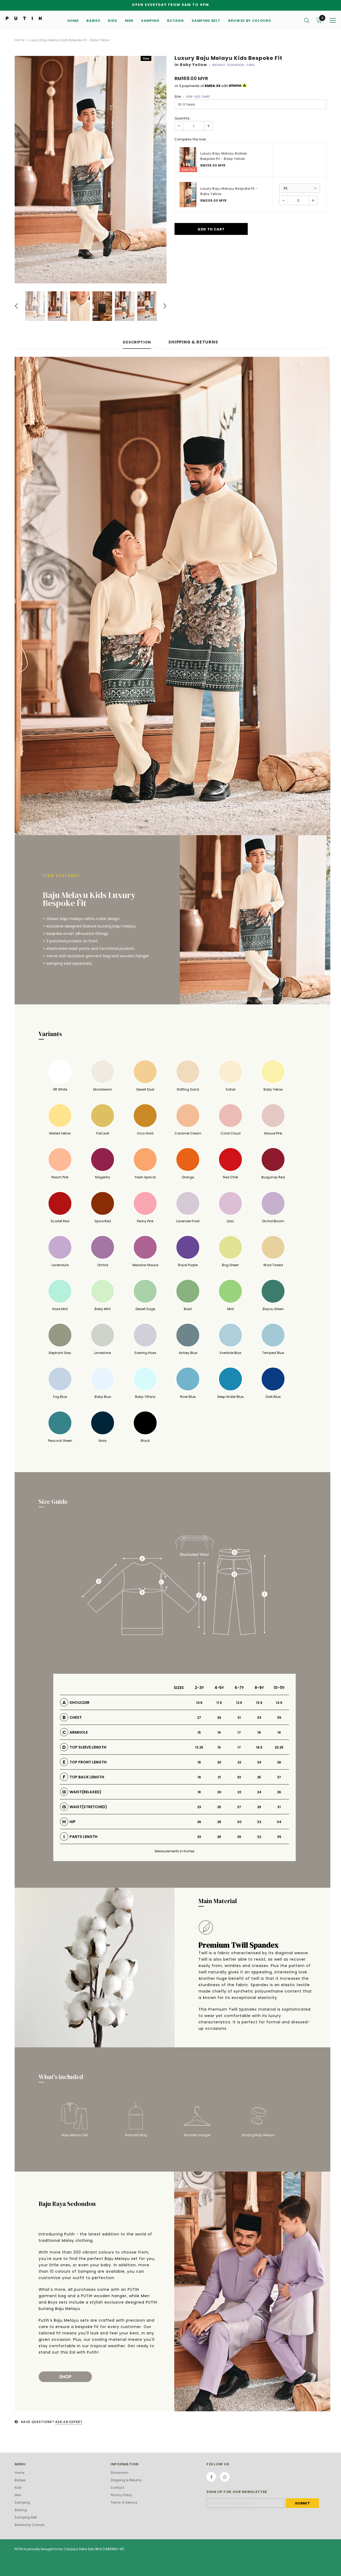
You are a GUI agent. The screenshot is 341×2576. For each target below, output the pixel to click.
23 (239, 1777)
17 (239, 1732)
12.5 (239, 1703)
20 (219, 1762)
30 (239, 1822)
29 (219, 1718)
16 (219, 1732)
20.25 (279, 1747)
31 (239, 1718)
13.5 (259, 1703)
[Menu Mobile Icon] (333, 20)
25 (259, 1777)
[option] (91, 170)
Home (19, 40)
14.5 (279, 1703)
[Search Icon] (307, 20)
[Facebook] (211, 2477)
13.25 (199, 1747)
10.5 (199, 1703)
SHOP (65, 2377)
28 (219, 1822)
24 (259, 1762)
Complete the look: (190, 139)
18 (259, 1732)
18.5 (259, 1747)
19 (279, 1732)
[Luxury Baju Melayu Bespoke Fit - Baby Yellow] (188, 195)
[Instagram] (225, 2477)
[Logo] (24, 18)
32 (259, 1822)
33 (259, 1718)
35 (279, 1718)
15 (199, 1732)
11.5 (219, 1703)
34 (279, 1822)
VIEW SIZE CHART (198, 97)
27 (199, 1718)
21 (219, 1777)
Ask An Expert (69, 2422)
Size (192, 96)
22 (239, 1762)
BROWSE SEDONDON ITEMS (234, 65)
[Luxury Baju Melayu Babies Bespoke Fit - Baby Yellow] (188, 160)
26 (279, 1762)
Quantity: (182, 118)
